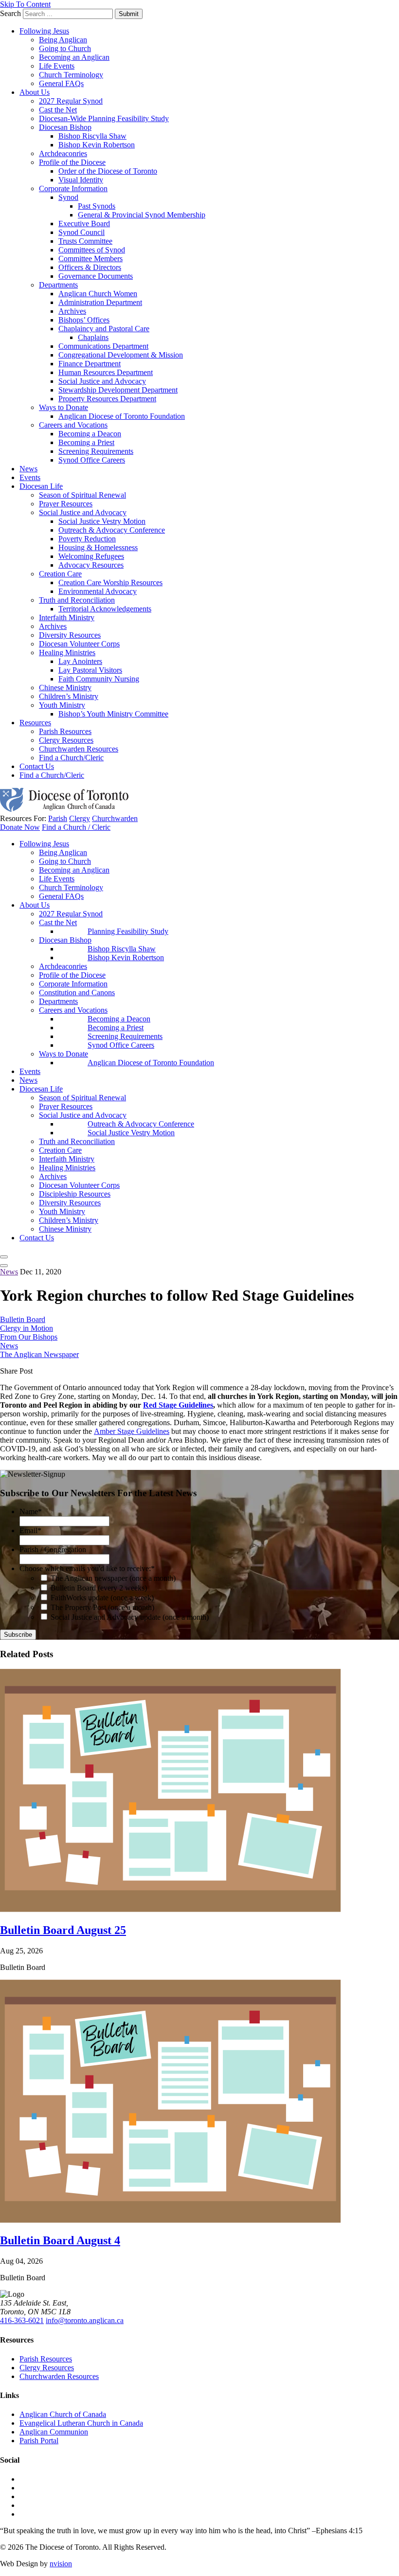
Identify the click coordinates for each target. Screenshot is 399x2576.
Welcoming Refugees (91, 556)
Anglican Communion (54, 2432)
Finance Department (90, 364)
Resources (35, 723)
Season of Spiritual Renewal (82, 495)
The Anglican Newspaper (39, 1354)
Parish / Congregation (53, 1549)
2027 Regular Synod (71, 101)
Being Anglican (63, 40)
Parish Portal (39, 2441)
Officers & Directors (90, 267)
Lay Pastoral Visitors (90, 670)
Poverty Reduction (87, 539)
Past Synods (97, 206)
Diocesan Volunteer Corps (79, 644)
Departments (58, 285)
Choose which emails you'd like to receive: (87, 1568)
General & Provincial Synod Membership (142, 215)
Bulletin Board (23, 1319)
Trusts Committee (85, 241)
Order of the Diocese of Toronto (108, 171)
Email (30, 1530)
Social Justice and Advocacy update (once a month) (130, 1617)
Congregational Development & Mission (121, 355)
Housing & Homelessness (98, 547)
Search (10, 13)
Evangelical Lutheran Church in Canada (81, 2423)
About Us (35, 92)
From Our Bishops (29, 1337)
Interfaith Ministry (67, 617)
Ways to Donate (63, 407)
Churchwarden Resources (79, 749)
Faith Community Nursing (99, 679)
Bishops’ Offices (84, 320)
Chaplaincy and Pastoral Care (104, 329)
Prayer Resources (66, 504)
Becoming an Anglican (74, 57)
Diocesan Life (41, 486)
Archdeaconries (63, 153)
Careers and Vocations (73, 425)
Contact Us (37, 766)
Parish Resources (65, 731)
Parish (58, 818)
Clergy (80, 818)
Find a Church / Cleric (76, 827)
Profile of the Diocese (72, 162)
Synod (68, 197)
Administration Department (100, 302)
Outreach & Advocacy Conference (112, 530)
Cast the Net (58, 110)
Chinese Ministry (65, 688)
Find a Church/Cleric (71, 758)
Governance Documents (96, 276)
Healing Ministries (67, 653)
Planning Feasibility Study (128, 931)
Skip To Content (25, 4)
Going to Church (65, 48)
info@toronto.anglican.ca (85, 2320)
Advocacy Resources (91, 565)
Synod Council (82, 232)
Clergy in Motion (27, 1328)
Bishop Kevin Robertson (97, 145)
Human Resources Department (106, 372)
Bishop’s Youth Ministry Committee (113, 714)
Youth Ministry (62, 705)
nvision (61, 2564)
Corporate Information (73, 188)
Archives (72, 311)
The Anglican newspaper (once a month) (113, 1578)
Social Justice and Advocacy (102, 381)
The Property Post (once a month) (102, 1607)
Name (31, 1512)
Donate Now (20, 827)
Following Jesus (44, 31)
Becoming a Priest (86, 442)
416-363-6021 (22, 2320)
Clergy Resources (66, 740)
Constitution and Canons (77, 993)
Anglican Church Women (98, 294)
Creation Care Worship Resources (110, 582)
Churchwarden (115, 818)
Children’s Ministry (69, 696)
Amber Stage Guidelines (132, 1431)
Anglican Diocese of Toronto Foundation (122, 416)
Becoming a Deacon (90, 434)
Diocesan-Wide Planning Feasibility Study (104, 118)
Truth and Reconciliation (77, 600)
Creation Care (60, 574)
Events (30, 477)
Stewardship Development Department (118, 390)
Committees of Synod (92, 250)
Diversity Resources (70, 635)
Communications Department (103, 346)
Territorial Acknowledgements (105, 609)
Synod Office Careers (92, 460)
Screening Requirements (96, 451)
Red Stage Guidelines (178, 1405)
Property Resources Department (107, 399)
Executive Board (84, 224)
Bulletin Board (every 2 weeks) (99, 1588)
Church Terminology (71, 75)
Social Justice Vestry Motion (102, 521)
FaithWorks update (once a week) (102, 1598)
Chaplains (93, 337)
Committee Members (91, 259)
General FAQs (61, 83)
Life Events (57, 66)
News (28, 469)
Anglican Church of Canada (63, 2414)
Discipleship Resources (75, 1194)
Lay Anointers (80, 661)
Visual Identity (81, 180)
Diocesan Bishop (65, 127)
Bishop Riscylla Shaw (92, 136)
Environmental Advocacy (98, 591)
